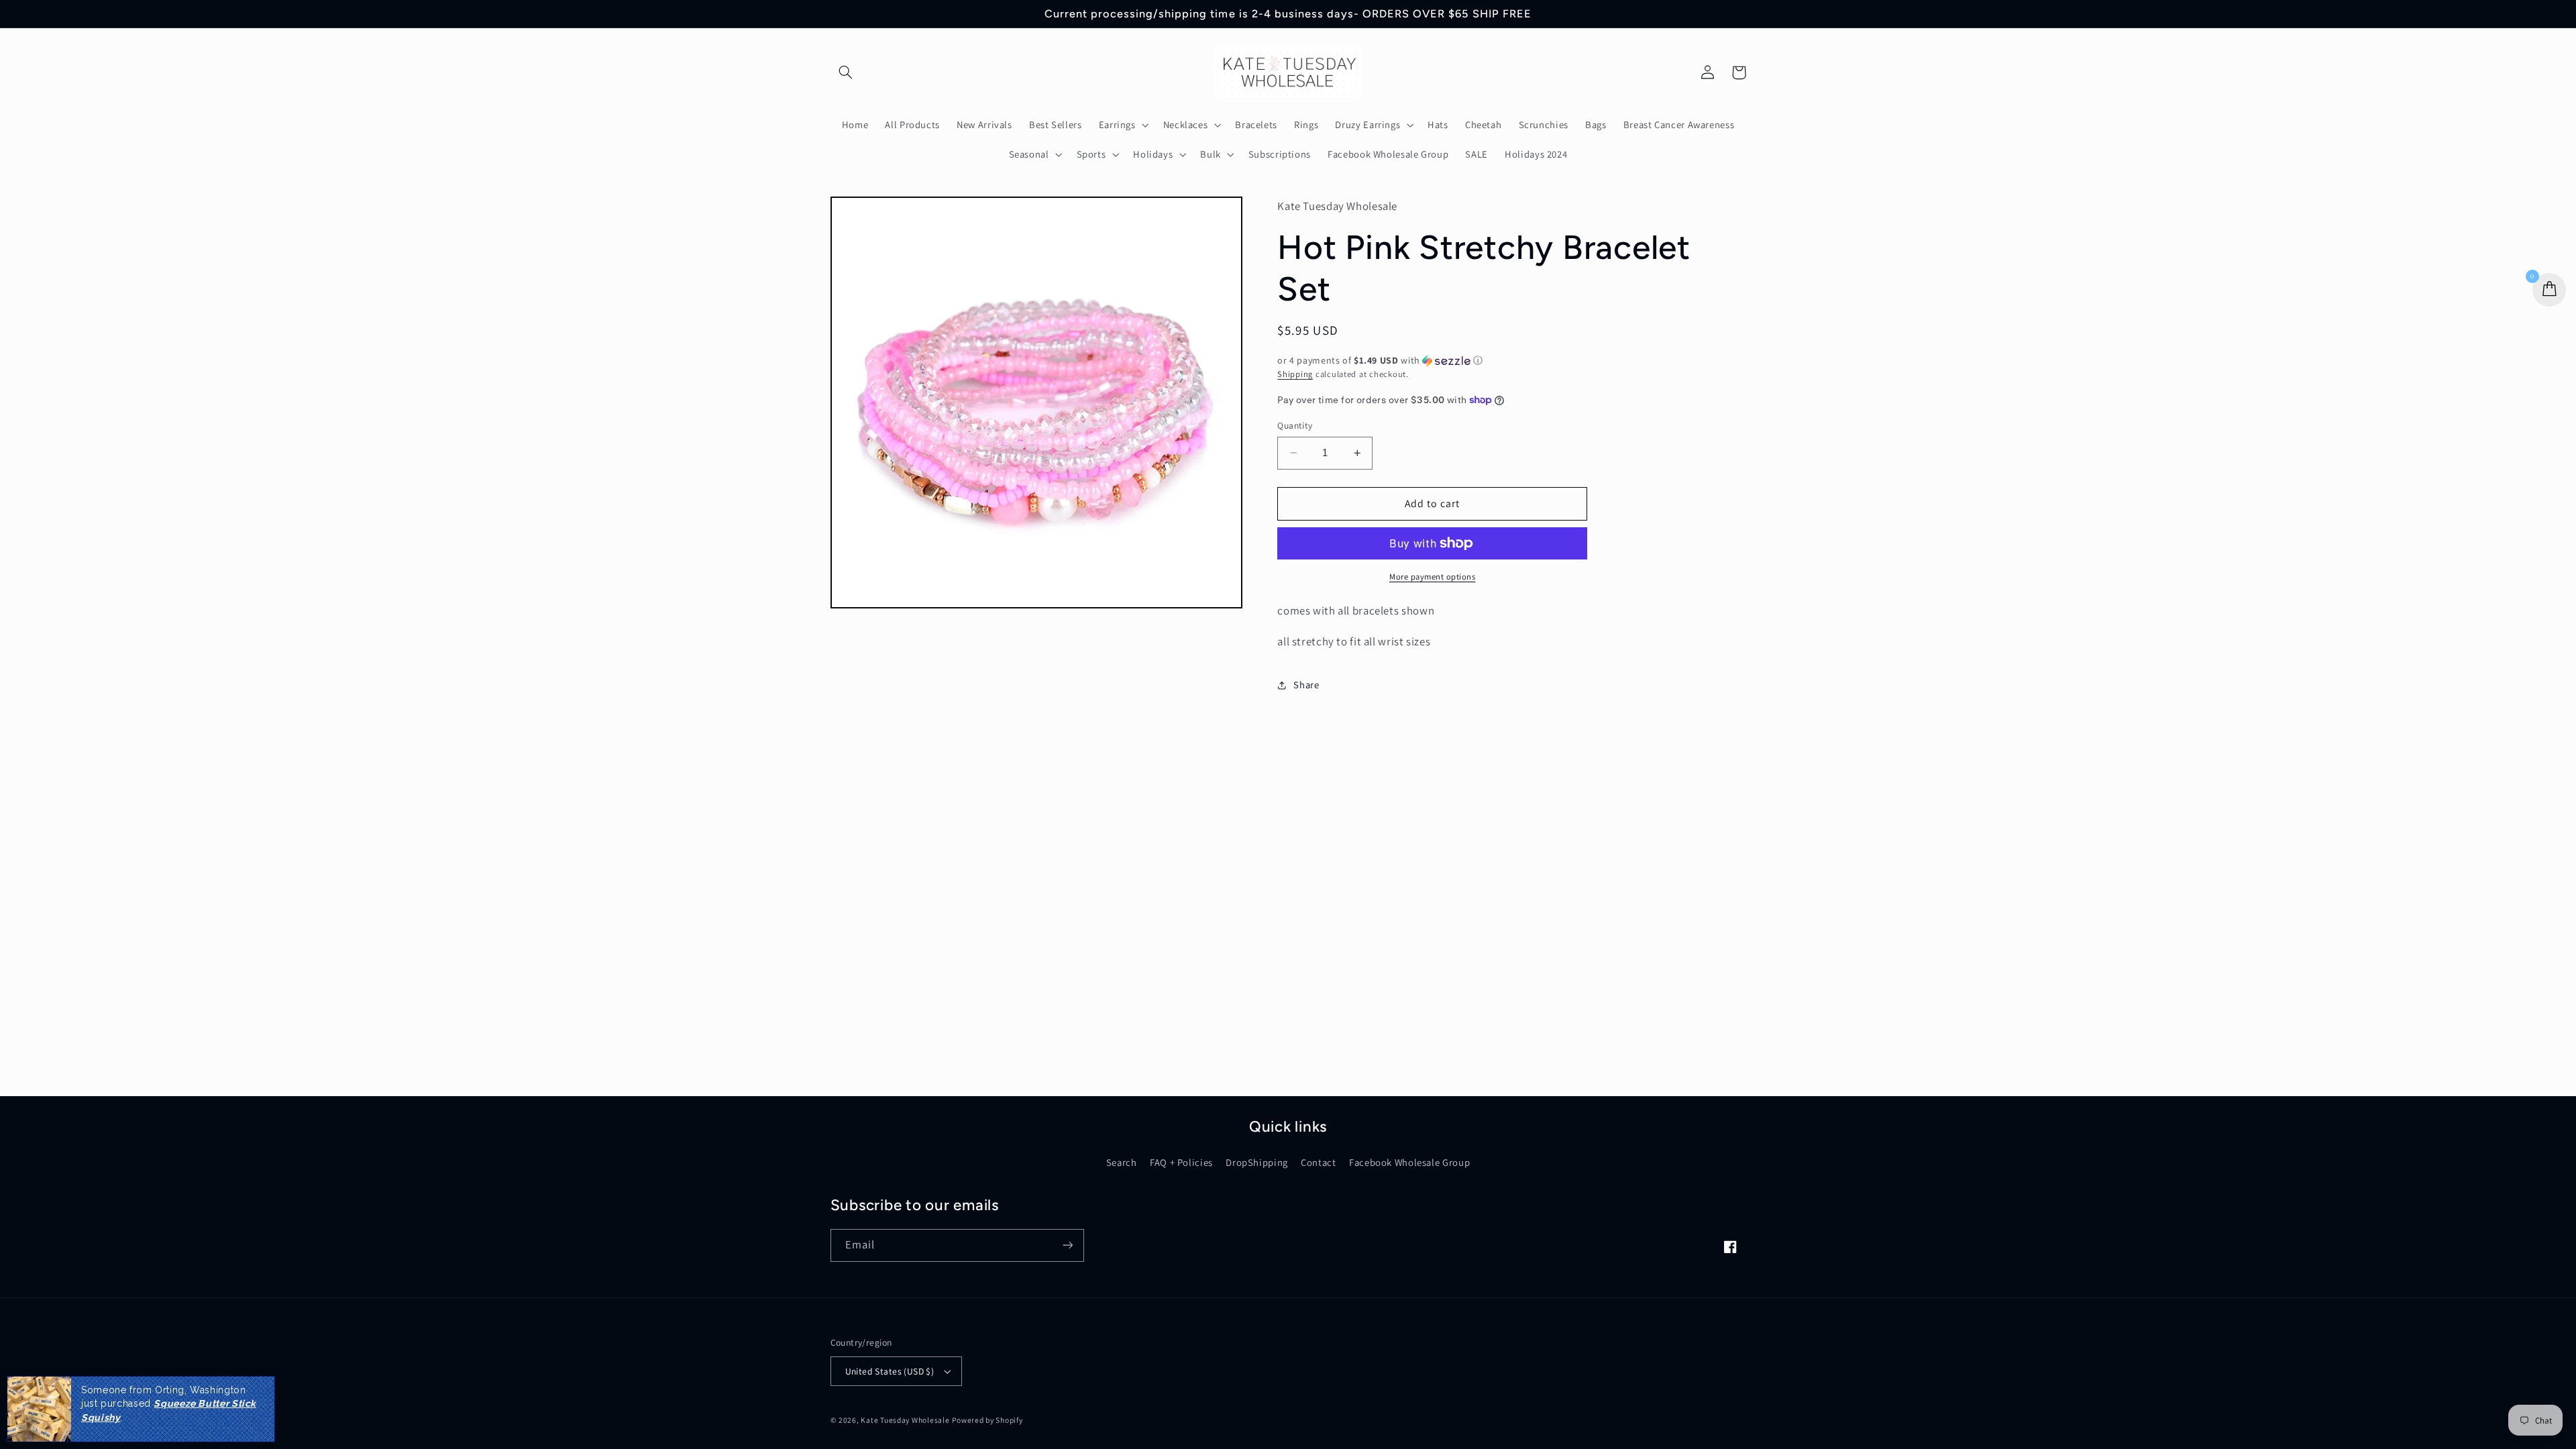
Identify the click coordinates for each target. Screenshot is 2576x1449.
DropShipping (1257, 1162)
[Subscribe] (1067, 1245)
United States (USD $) (890, 1371)
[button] (846, 72)
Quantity (1295, 425)
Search (1122, 1162)
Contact (1318, 1162)
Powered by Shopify (987, 1420)
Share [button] (1306, 685)
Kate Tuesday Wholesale (905, 1420)
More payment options (1433, 577)
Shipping (1295, 374)
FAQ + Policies (1181, 1162)
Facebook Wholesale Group (1409, 1162)
